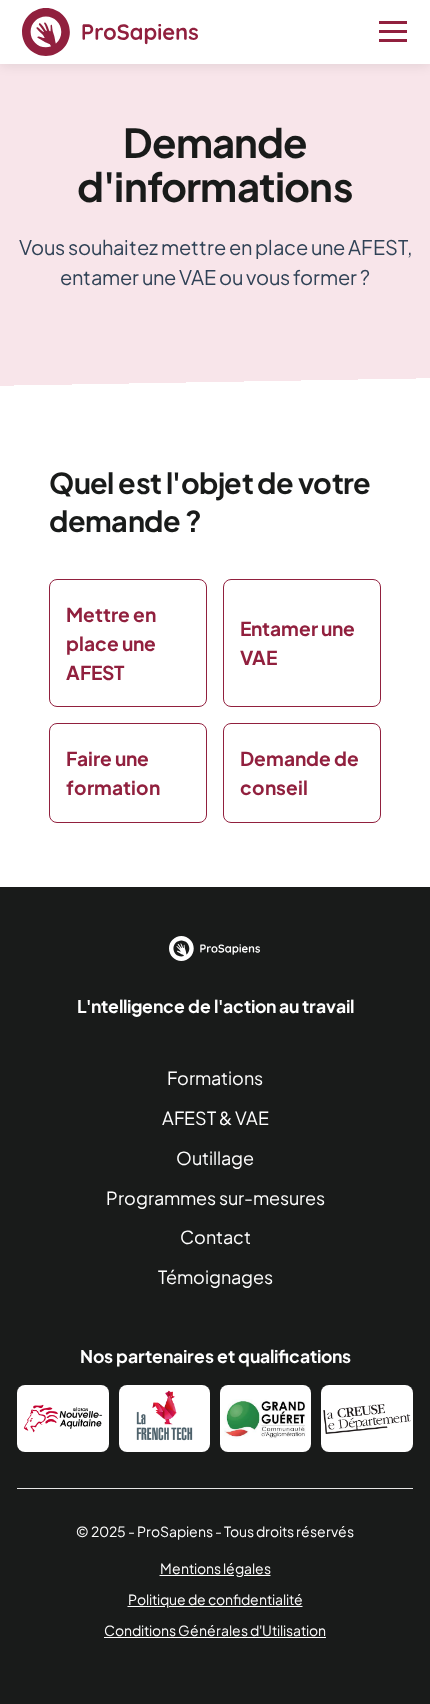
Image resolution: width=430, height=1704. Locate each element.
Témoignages (215, 1276)
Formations (215, 1077)
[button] (389, 32)
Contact (215, 1236)
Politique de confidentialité (215, 1599)
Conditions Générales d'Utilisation (215, 1630)
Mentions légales (215, 1568)
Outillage (215, 1157)
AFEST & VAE (215, 1117)
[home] (110, 32)
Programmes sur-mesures (215, 1197)
